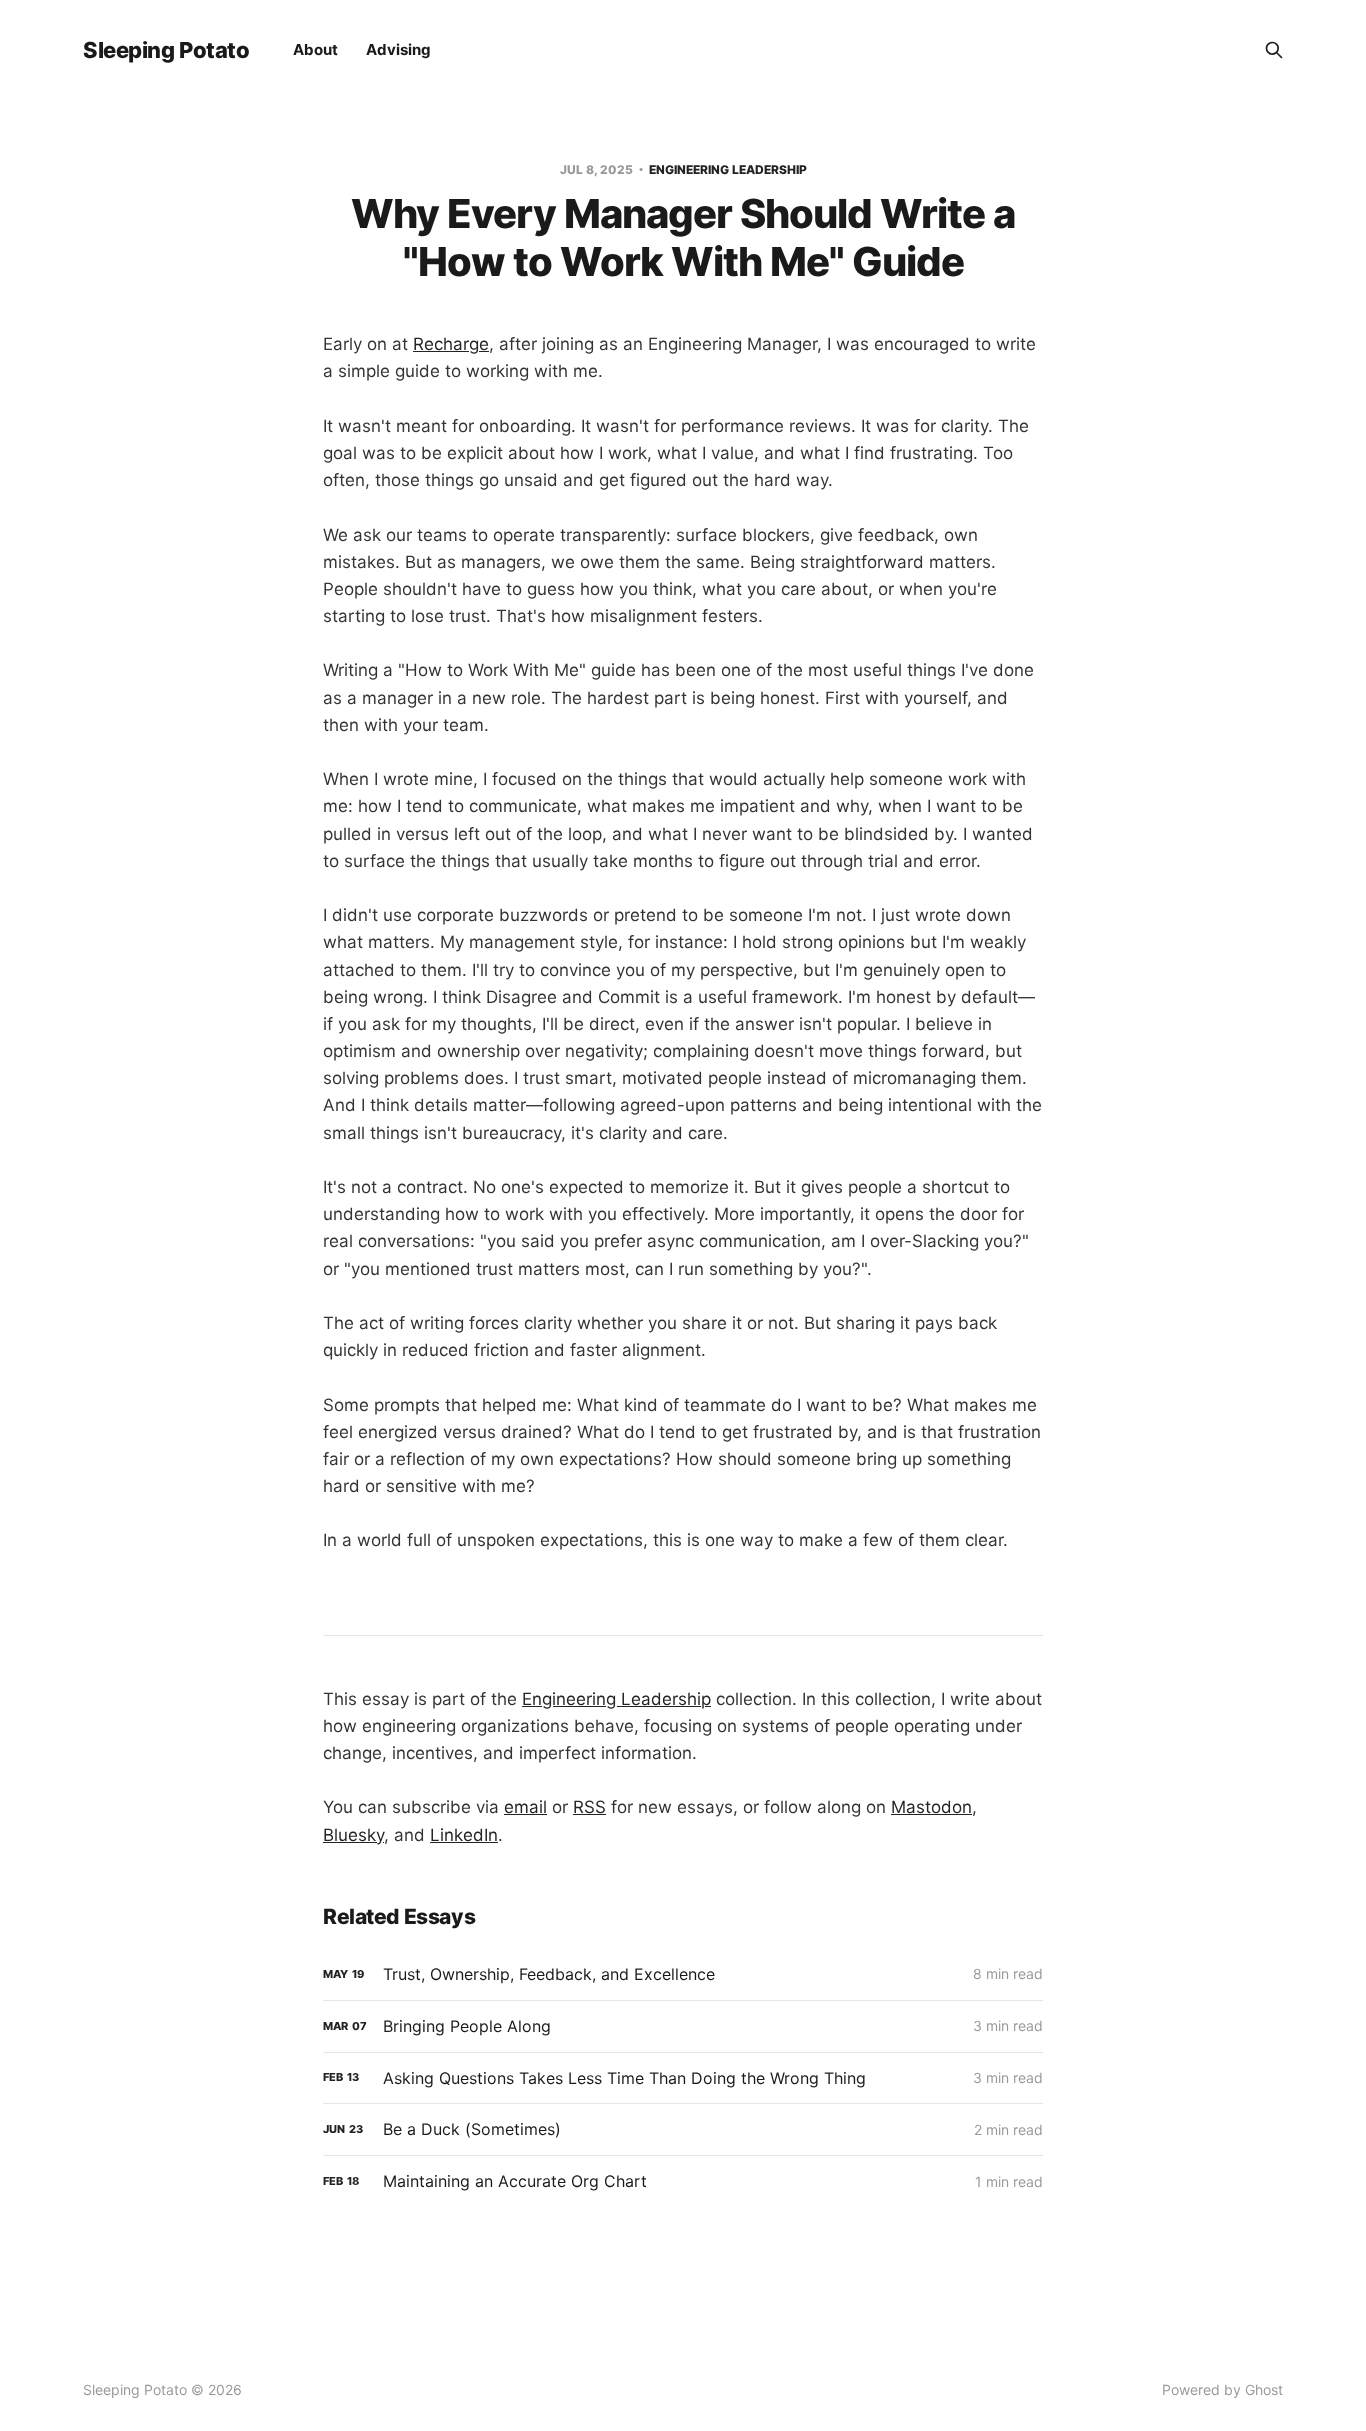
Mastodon (931, 1807)
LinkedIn (464, 1835)
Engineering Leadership (728, 169)
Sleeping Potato (166, 50)
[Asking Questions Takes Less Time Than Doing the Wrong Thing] (683, 2078)
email (525, 1807)
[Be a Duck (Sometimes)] (683, 2129)
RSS (589, 1807)
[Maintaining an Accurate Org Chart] (683, 2181)
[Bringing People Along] (683, 2026)
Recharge (451, 344)
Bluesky (353, 1835)
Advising (398, 49)
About (315, 49)
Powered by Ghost (1222, 2389)
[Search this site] (1274, 50)
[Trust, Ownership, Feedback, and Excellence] (683, 1974)
